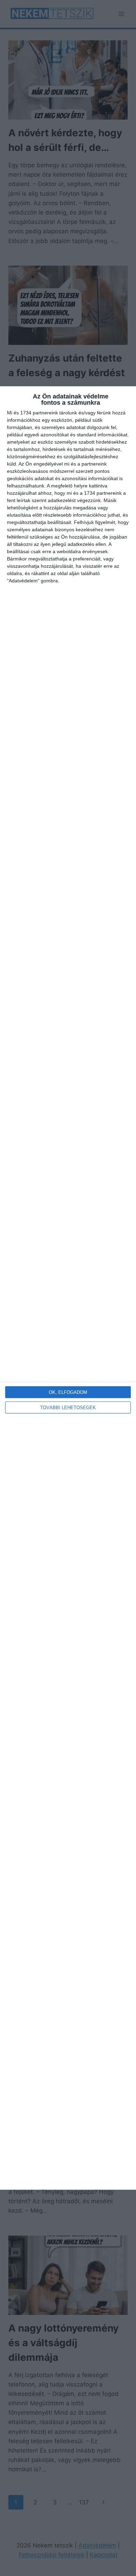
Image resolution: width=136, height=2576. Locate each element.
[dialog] (68, 1288)
